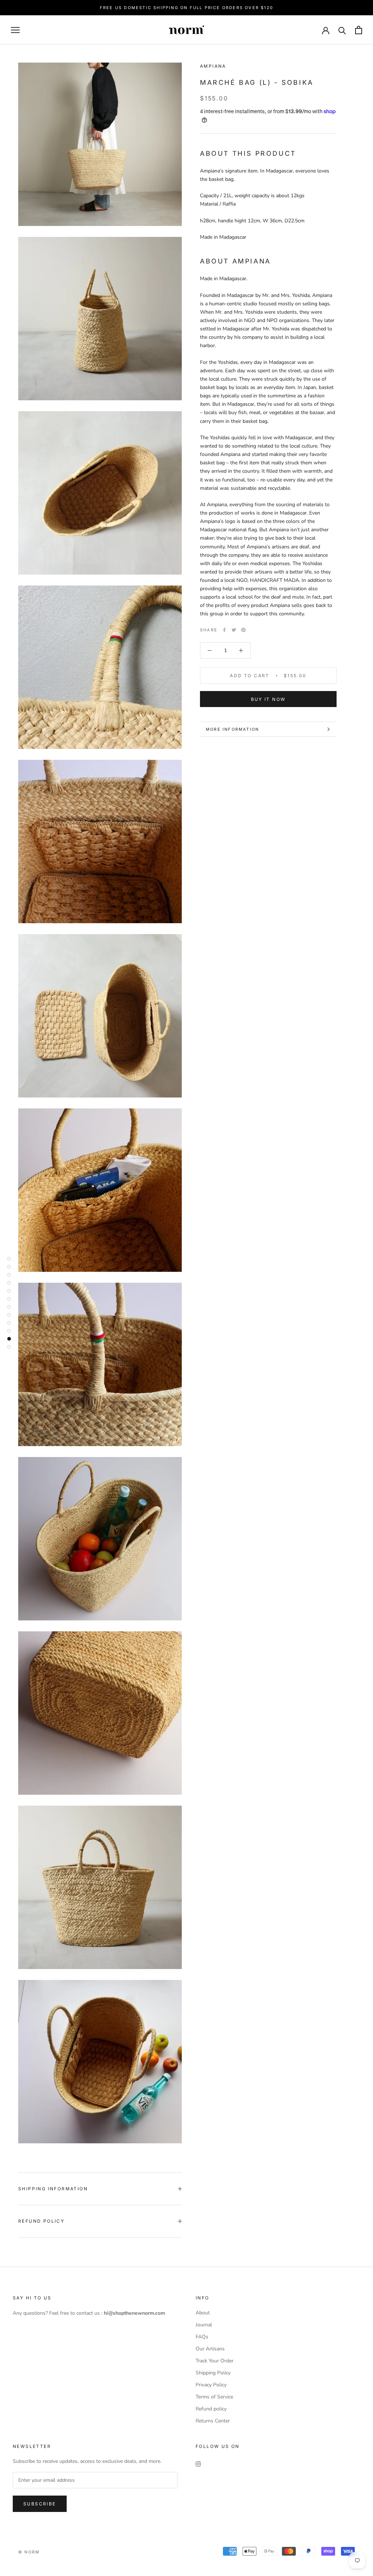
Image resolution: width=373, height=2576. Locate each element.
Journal (204, 2325)
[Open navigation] (15, 30)
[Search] (342, 30)
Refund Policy (41, 2221)
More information (232, 729)
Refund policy (211, 2409)
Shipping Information (53, 2189)
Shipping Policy (213, 2373)
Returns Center (213, 2421)
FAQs (202, 2337)
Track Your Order (215, 2361)
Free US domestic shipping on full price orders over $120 (186, 8)
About (203, 2313)
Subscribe (40, 2504)
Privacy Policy (211, 2385)
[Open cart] (359, 30)
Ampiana (213, 66)
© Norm (29, 2552)
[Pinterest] (243, 630)
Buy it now (268, 699)
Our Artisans (210, 2349)
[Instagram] (198, 2463)
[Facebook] (224, 630)
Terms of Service (214, 2397)
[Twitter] (234, 630)
